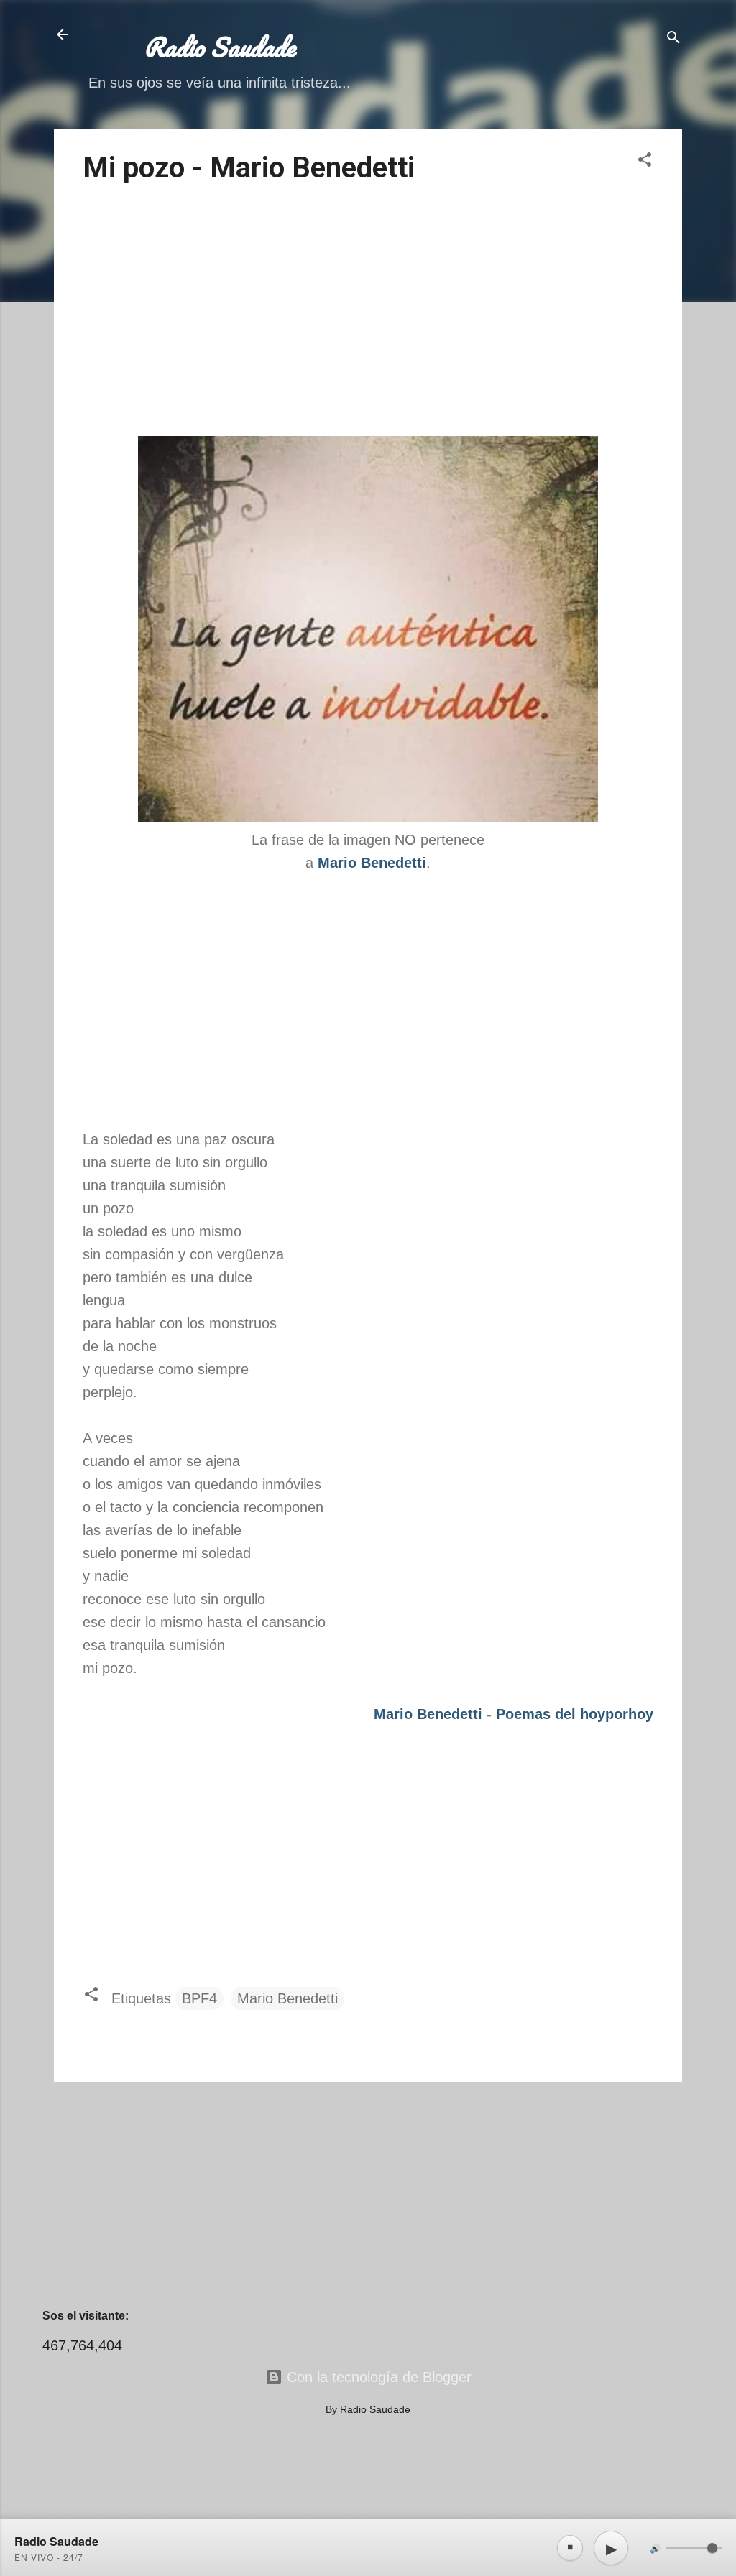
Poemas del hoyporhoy (575, 1714)
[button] (645, 161)
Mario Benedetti (428, 1714)
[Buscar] (673, 39)
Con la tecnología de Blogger (377, 2377)
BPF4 (199, 1998)
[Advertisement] (368, 312)
